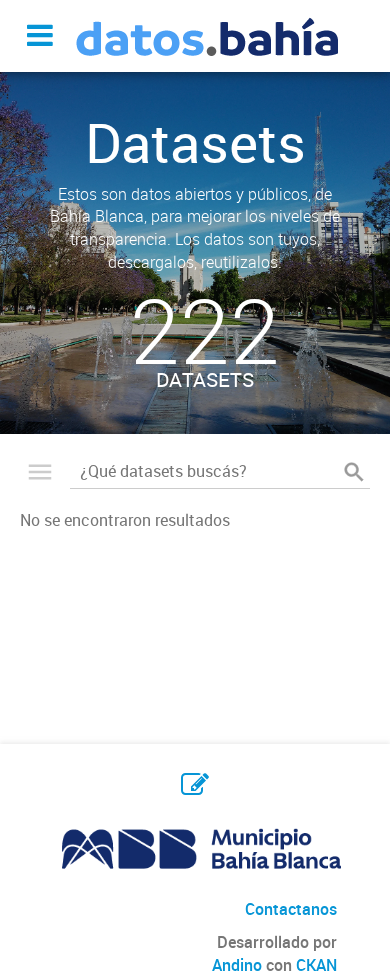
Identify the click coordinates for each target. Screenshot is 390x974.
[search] (354, 471)
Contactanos (291, 909)
